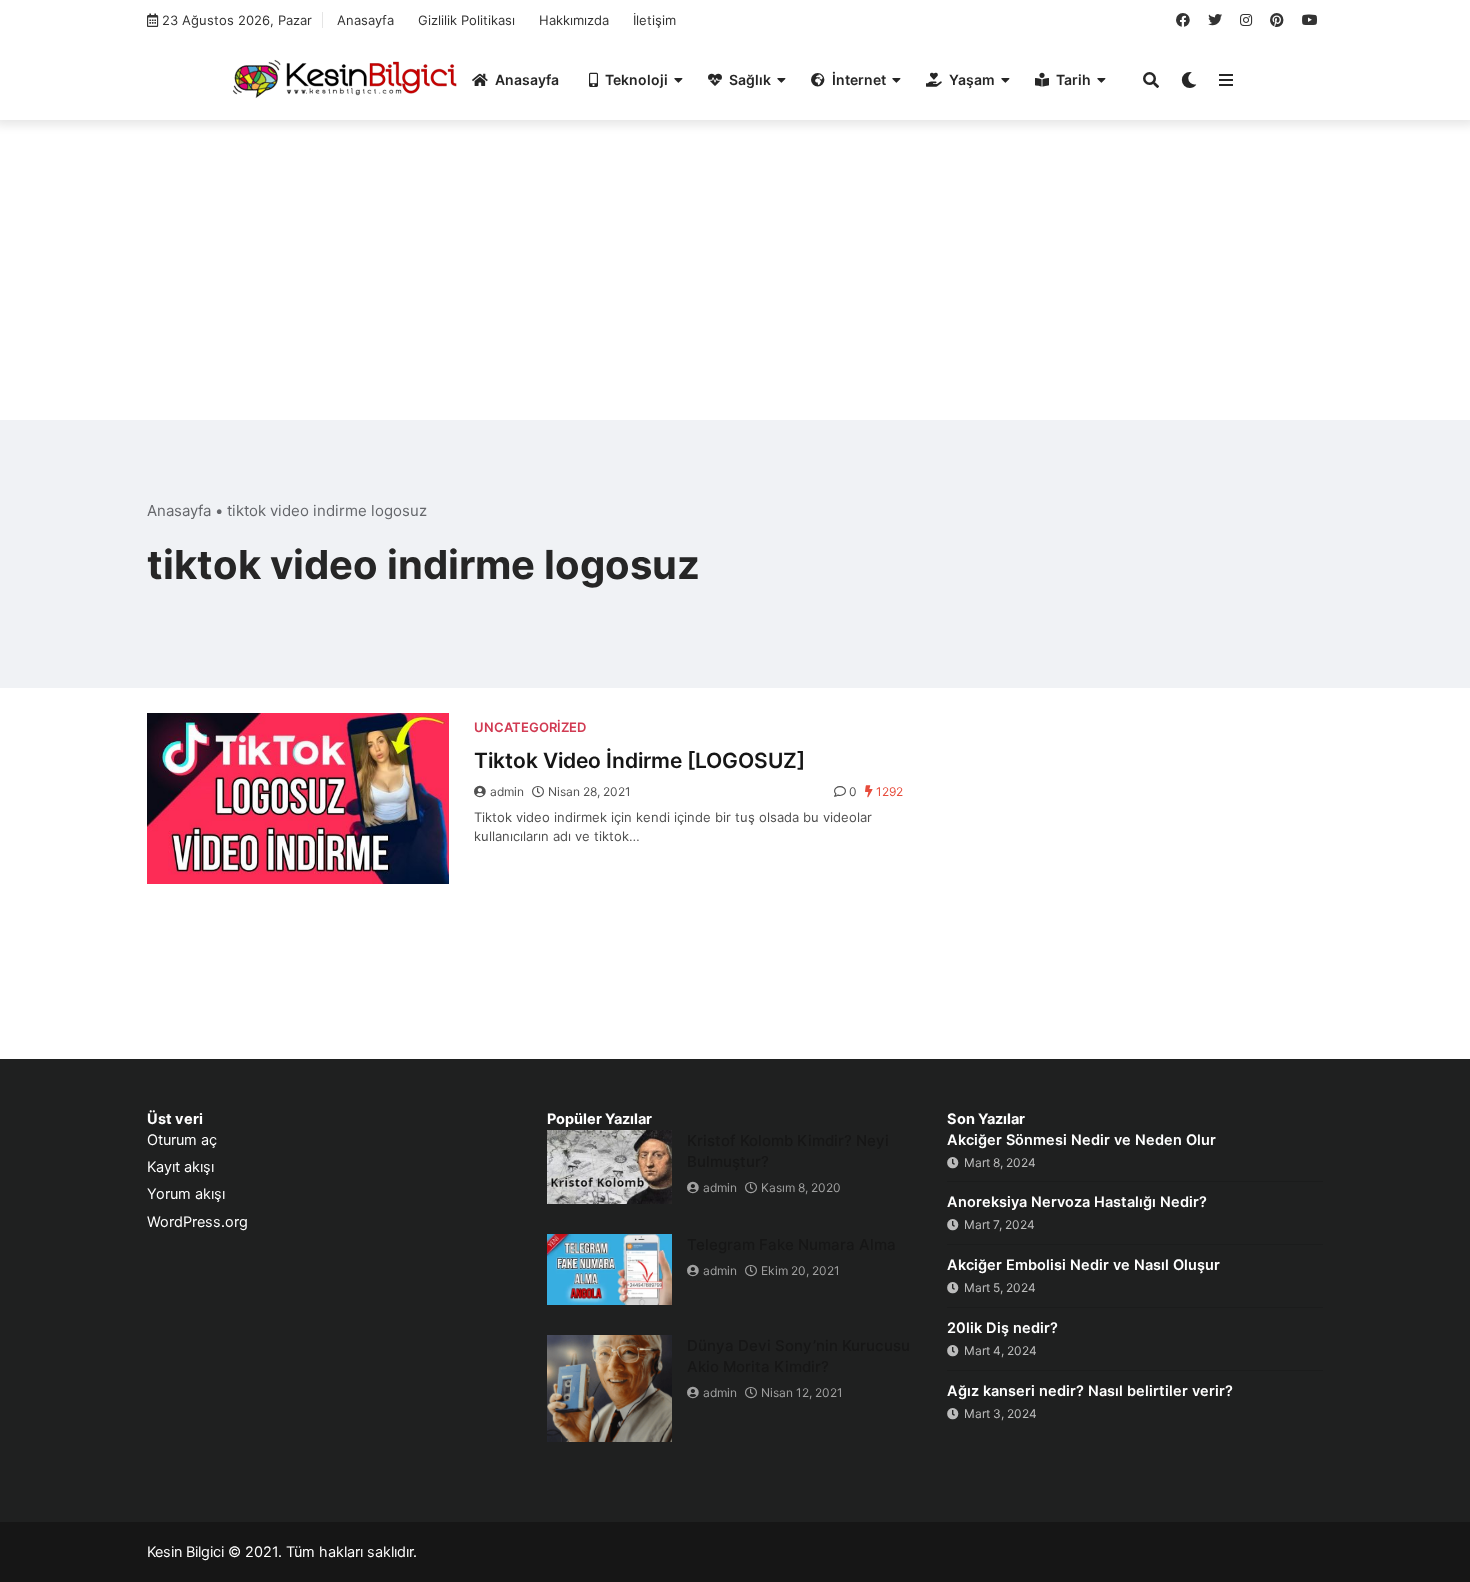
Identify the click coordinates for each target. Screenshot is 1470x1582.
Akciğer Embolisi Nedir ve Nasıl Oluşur (1083, 1265)
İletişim (654, 20)
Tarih (1073, 79)
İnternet (859, 79)
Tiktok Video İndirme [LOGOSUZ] (639, 760)
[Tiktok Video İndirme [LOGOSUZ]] (298, 798)
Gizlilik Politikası (466, 20)
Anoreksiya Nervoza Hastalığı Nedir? (1077, 1202)
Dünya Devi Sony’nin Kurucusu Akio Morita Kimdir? (798, 1356)
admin (507, 791)
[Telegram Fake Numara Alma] (609, 1269)
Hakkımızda (574, 20)
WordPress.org (197, 1222)
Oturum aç (182, 1140)
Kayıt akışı (180, 1167)
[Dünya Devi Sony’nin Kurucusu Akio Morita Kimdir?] (609, 1388)
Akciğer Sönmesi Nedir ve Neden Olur (1081, 1140)
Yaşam (972, 79)
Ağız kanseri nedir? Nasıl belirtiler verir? (1090, 1391)
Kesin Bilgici (185, 1552)
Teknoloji (636, 79)
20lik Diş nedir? (1002, 1328)
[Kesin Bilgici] (341, 78)
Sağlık (750, 79)
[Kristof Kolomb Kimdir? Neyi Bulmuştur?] (609, 1167)
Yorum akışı (186, 1194)
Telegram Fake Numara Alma (791, 1244)
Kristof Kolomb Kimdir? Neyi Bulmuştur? (788, 1151)
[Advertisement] (735, 280)
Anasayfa (365, 20)
